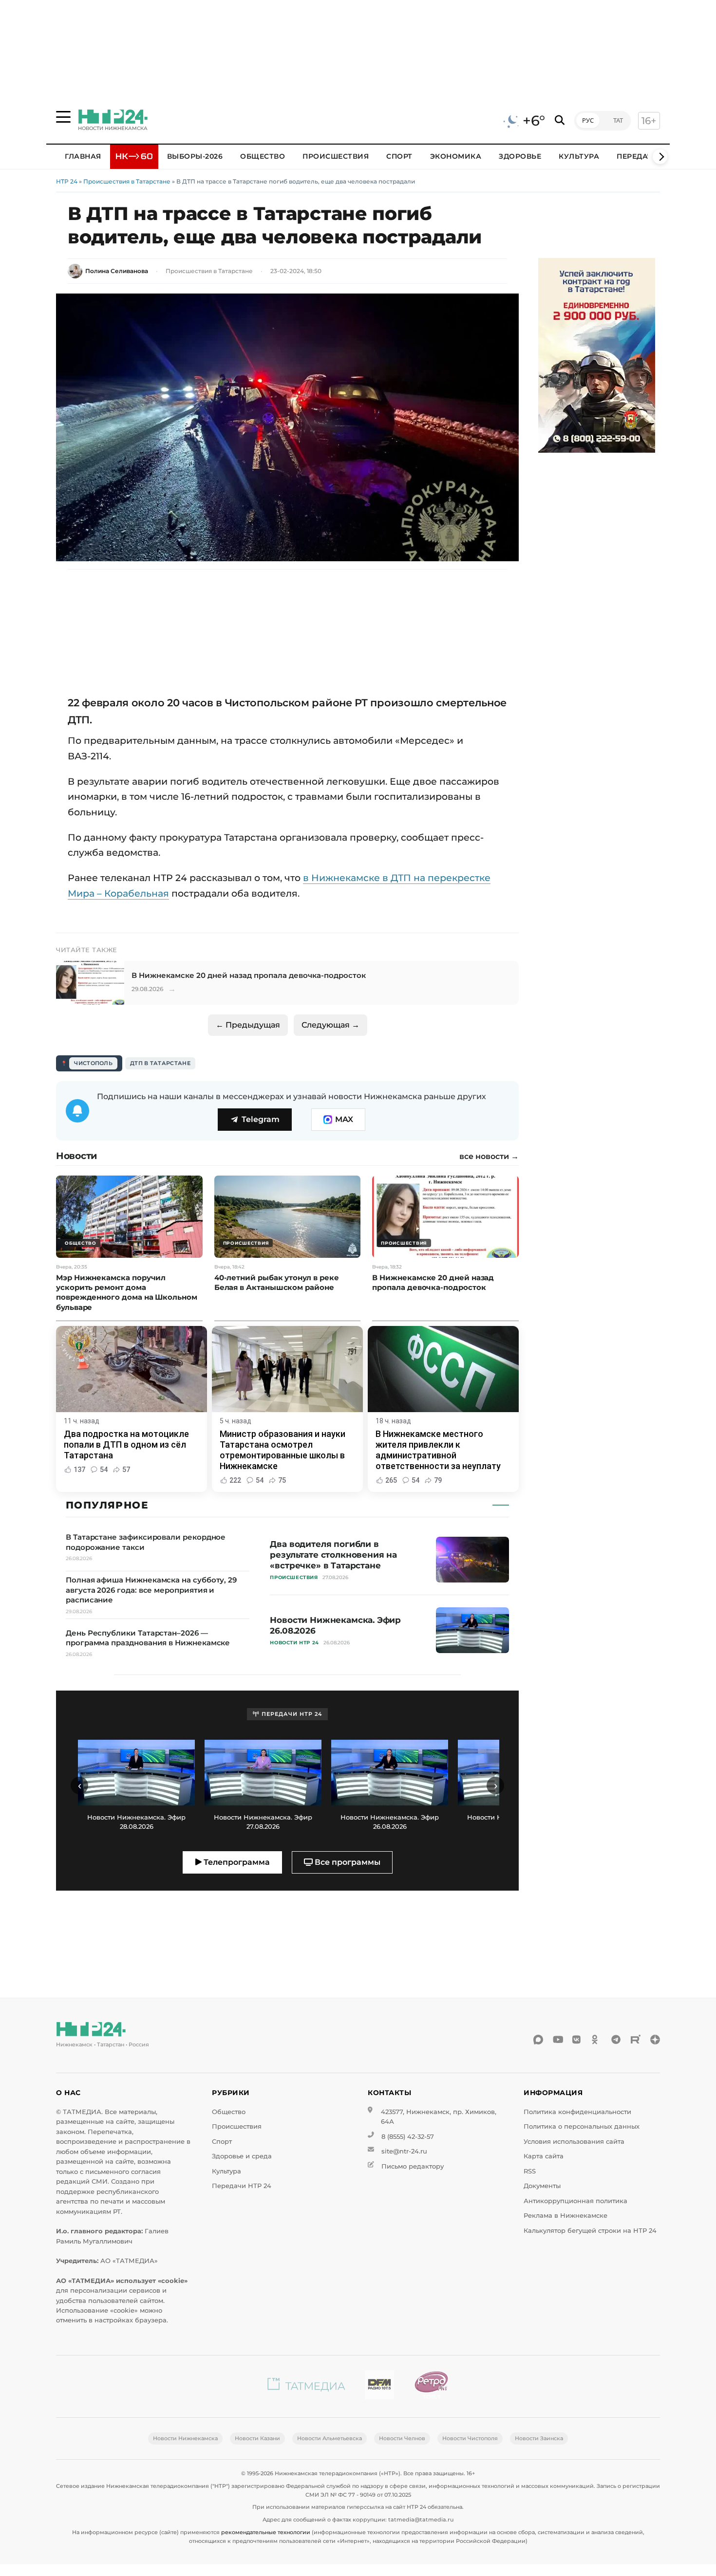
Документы (542, 2186)
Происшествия (336, 156)
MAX (344, 1119)
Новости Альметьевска (330, 2438)
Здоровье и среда (242, 2156)
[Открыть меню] (63, 117)
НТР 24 (67, 181)
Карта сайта (544, 2156)
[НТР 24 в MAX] (538, 2040)
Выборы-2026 (195, 156)
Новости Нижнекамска (185, 2438)
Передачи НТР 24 (242, 2186)
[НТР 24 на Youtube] (558, 2040)
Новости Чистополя (470, 2438)
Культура (579, 156)
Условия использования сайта (574, 2142)
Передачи (638, 156)
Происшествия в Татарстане (127, 181)
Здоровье (520, 156)
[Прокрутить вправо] (660, 157)
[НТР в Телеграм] (616, 2040)
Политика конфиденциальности (577, 2112)
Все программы (347, 1862)
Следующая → (330, 1025)
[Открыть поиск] (560, 120)
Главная (83, 156)
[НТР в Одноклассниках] (597, 2040)
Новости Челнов (402, 2438)
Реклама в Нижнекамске (565, 2216)
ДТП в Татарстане (160, 1063)
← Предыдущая (248, 1025)
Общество (263, 156)
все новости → (489, 1157)
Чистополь (93, 1063)
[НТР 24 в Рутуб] (636, 2040)
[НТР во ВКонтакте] (577, 2040)
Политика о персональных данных (582, 2126)
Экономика (456, 156)
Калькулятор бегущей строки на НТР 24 (590, 2231)
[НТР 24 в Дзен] (655, 2040)
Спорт (399, 156)
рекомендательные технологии (266, 2532)
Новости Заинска (539, 2438)
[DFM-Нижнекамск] (379, 2386)
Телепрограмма (236, 1862)
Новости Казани (257, 2438)
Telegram (261, 1119)
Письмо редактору (413, 2166)
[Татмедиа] (306, 2386)
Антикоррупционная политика (575, 2201)
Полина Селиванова (117, 271)
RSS (530, 2171)
